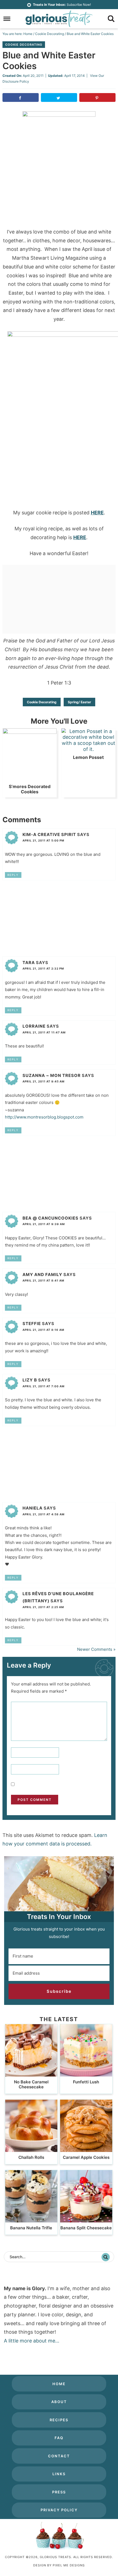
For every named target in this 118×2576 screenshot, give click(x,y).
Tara (29, 963)
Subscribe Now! (62, 5)
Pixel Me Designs (69, 2565)
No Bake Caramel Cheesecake (31, 2084)
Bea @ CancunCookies (50, 1218)
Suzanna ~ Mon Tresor (52, 1075)
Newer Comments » (96, 1649)
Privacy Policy (59, 2510)
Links (59, 2474)
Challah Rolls (31, 2157)
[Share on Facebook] (21, 97)
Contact (59, 2456)
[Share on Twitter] (59, 97)
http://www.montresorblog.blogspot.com (44, 1117)
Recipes (59, 2420)
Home (59, 2384)
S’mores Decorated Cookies (30, 789)
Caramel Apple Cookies (86, 2157)
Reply (13, 875)
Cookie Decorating (24, 45)
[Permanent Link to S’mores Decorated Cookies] (30, 732)
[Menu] (7, 19)
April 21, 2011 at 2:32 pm (43, 968)
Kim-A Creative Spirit (49, 834)
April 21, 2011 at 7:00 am (43, 1386)
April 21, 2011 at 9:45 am (43, 1081)
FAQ (59, 2438)
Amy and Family (42, 1275)
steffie (32, 1324)
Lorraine (34, 1026)
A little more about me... (32, 2341)
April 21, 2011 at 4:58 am (43, 1514)
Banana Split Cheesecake (86, 2228)
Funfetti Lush (86, 2082)
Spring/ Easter (79, 702)
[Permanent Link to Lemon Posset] (88, 749)
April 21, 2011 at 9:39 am (44, 1224)
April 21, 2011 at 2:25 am (43, 1607)
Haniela (33, 1508)
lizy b (30, 1380)
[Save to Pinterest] (97, 97)
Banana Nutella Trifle (31, 2228)
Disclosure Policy (16, 81)
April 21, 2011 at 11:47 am (44, 1032)
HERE (97, 513)
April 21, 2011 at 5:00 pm (43, 840)
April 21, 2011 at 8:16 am (43, 1330)
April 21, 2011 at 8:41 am (43, 1280)
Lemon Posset (88, 757)
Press (59, 2492)
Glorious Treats (59, 19)
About (59, 2402)
